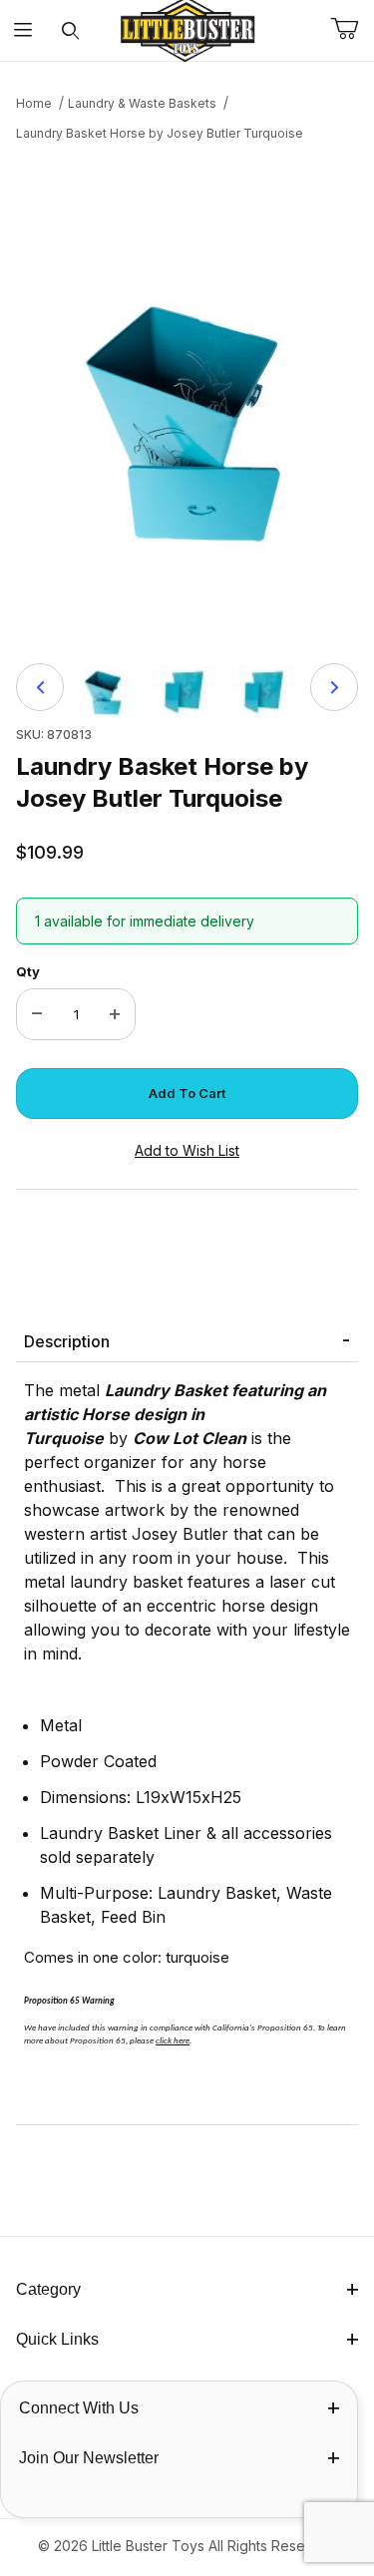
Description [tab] (67, 1341)
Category (48, 2289)
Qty (28, 971)
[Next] (334, 687)
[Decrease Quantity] (37, 1014)
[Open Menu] (23, 30)
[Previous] (40, 687)
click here (173, 2041)
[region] (187, 687)
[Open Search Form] (70, 30)
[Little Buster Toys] (187, 28)
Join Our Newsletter (89, 2458)
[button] (104, 687)
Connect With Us (79, 2408)
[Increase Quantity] (115, 1014)
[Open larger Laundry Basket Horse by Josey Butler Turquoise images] (187, 396)
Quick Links (57, 2339)
